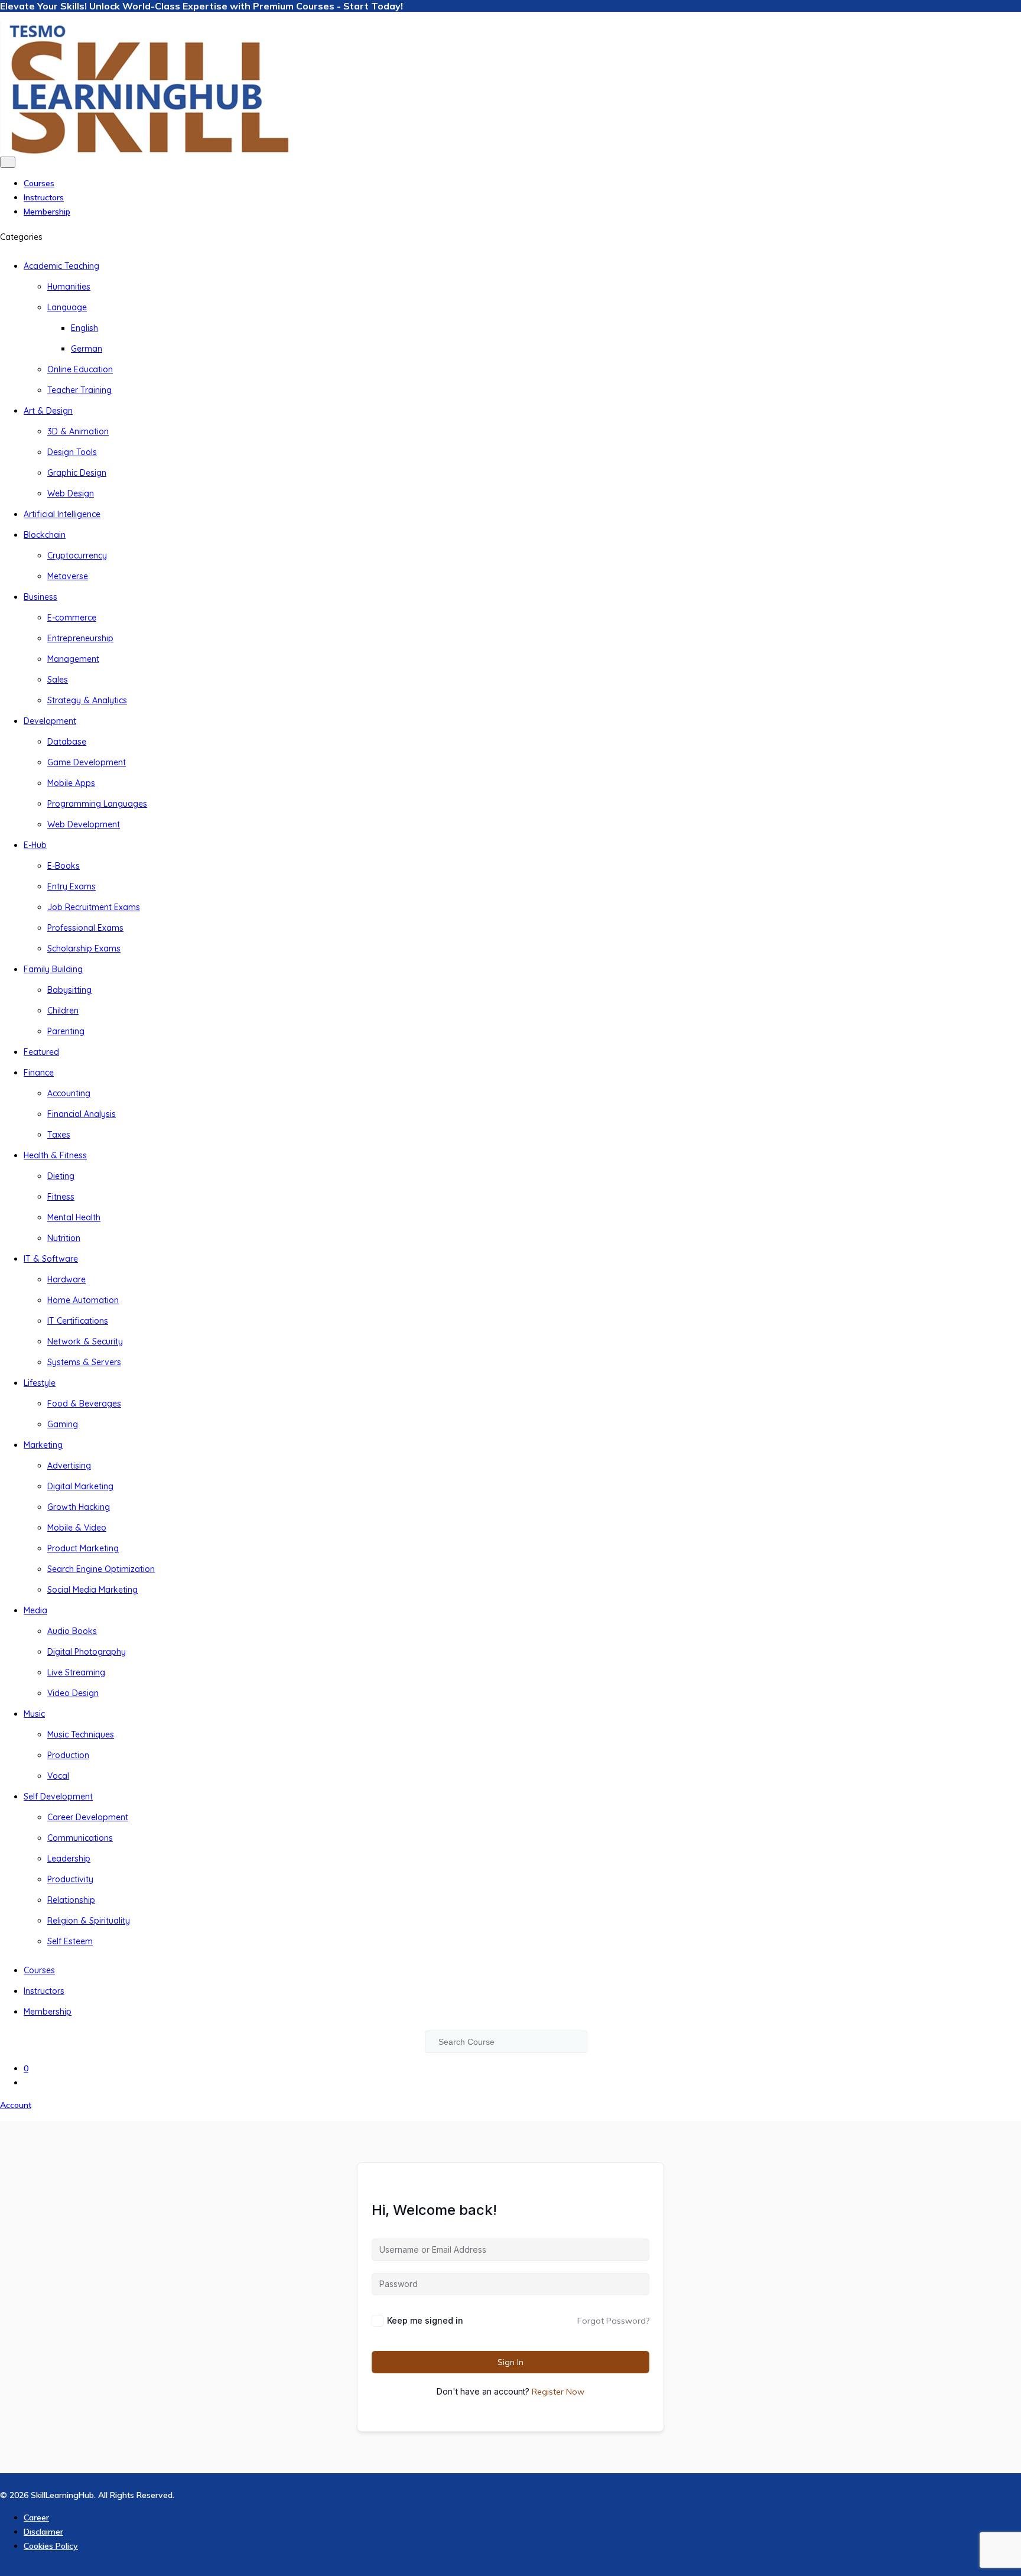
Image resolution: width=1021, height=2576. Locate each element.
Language (67, 307)
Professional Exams (85, 928)
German (87, 349)
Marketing (43, 1445)
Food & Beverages (84, 1404)
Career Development (88, 1817)
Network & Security (85, 1341)
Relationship (71, 1900)
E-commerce (72, 618)
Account (16, 2105)
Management (73, 659)
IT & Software (51, 1259)
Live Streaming (76, 1672)
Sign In (510, 2362)
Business (40, 597)
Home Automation (83, 1300)
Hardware (66, 1279)
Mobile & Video (77, 1528)
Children (63, 1011)
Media (35, 1610)
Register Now (558, 2392)
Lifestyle (40, 1383)
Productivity (70, 1879)
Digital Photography (87, 1652)
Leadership (69, 1859)
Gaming (63, 1424)
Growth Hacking (79, 1507)
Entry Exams (71, 886)
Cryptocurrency (77, 556)
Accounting (69, 1093)
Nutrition (64, 1238)
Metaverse (68, 576)
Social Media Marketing (92, 1590)
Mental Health (74, 1217)
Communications (80, 1838)
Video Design (73, 1693)
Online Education (80, 369)
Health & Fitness (55, 1155)
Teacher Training (79, 390)
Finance (39, 1073)
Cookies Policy (51, 2546)
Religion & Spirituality (89, 1921)
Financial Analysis (82, 1114)
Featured (41, 1052)
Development (50, 721)
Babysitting (69, 990)
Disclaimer (43, 2532)
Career (36, 2517)
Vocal (58, 1776)
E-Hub (35, 845)
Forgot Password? (613, 2321)
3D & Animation (78, 431)
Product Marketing (83, 1548)
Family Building (53, 969)
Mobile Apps (71, 783)
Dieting (61, 1176)
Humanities (69, 287)
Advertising (69, 1466)
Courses (39, 183)
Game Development (87, 762)
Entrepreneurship (80, 638)
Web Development (84, 824)
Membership (47, 212)
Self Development (58, 1797)
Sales (58, 680)
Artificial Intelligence (62, 514)
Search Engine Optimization (101, 1569)
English (84, 328)
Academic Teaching (61, 266)
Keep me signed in (425, 2320)
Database (67, 742)
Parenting (66, 1031)
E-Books (64, 866)
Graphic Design (77, 473)
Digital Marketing (80, 1486)
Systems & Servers (84, 1362)
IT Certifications (78, 1321)
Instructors (44, 197)
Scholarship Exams (84, 948)
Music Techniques (81, 1734)
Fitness (61, 1197)
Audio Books (72, 1631)
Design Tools (72, 452)
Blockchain (45, 535)
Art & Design (48, 411)
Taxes (59, 1135)
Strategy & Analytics (87, 700)
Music (34, 1714)
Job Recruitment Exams (94, 907)
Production (68, 1755)
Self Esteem (70, 1941)
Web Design (71, 493)
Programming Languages (97, 804)
